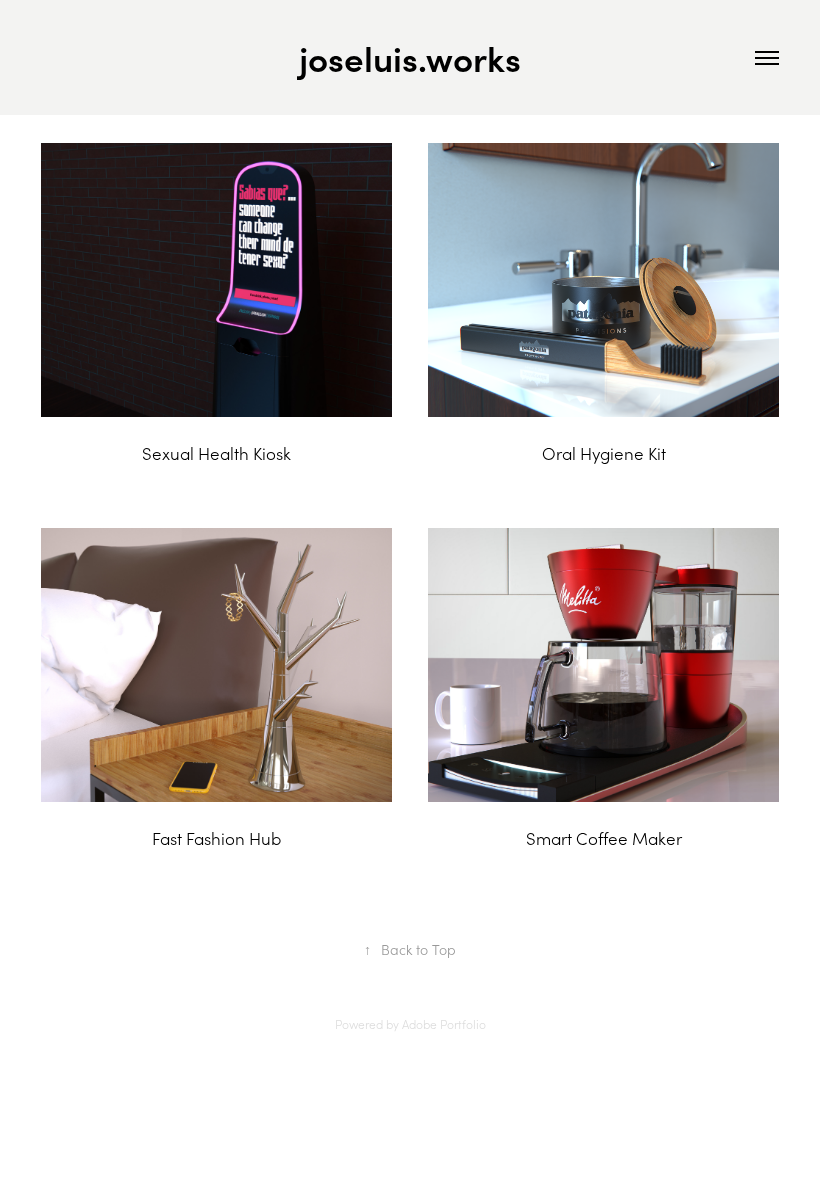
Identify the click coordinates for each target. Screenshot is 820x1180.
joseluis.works (410, 57)
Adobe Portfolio (444, 1024)
